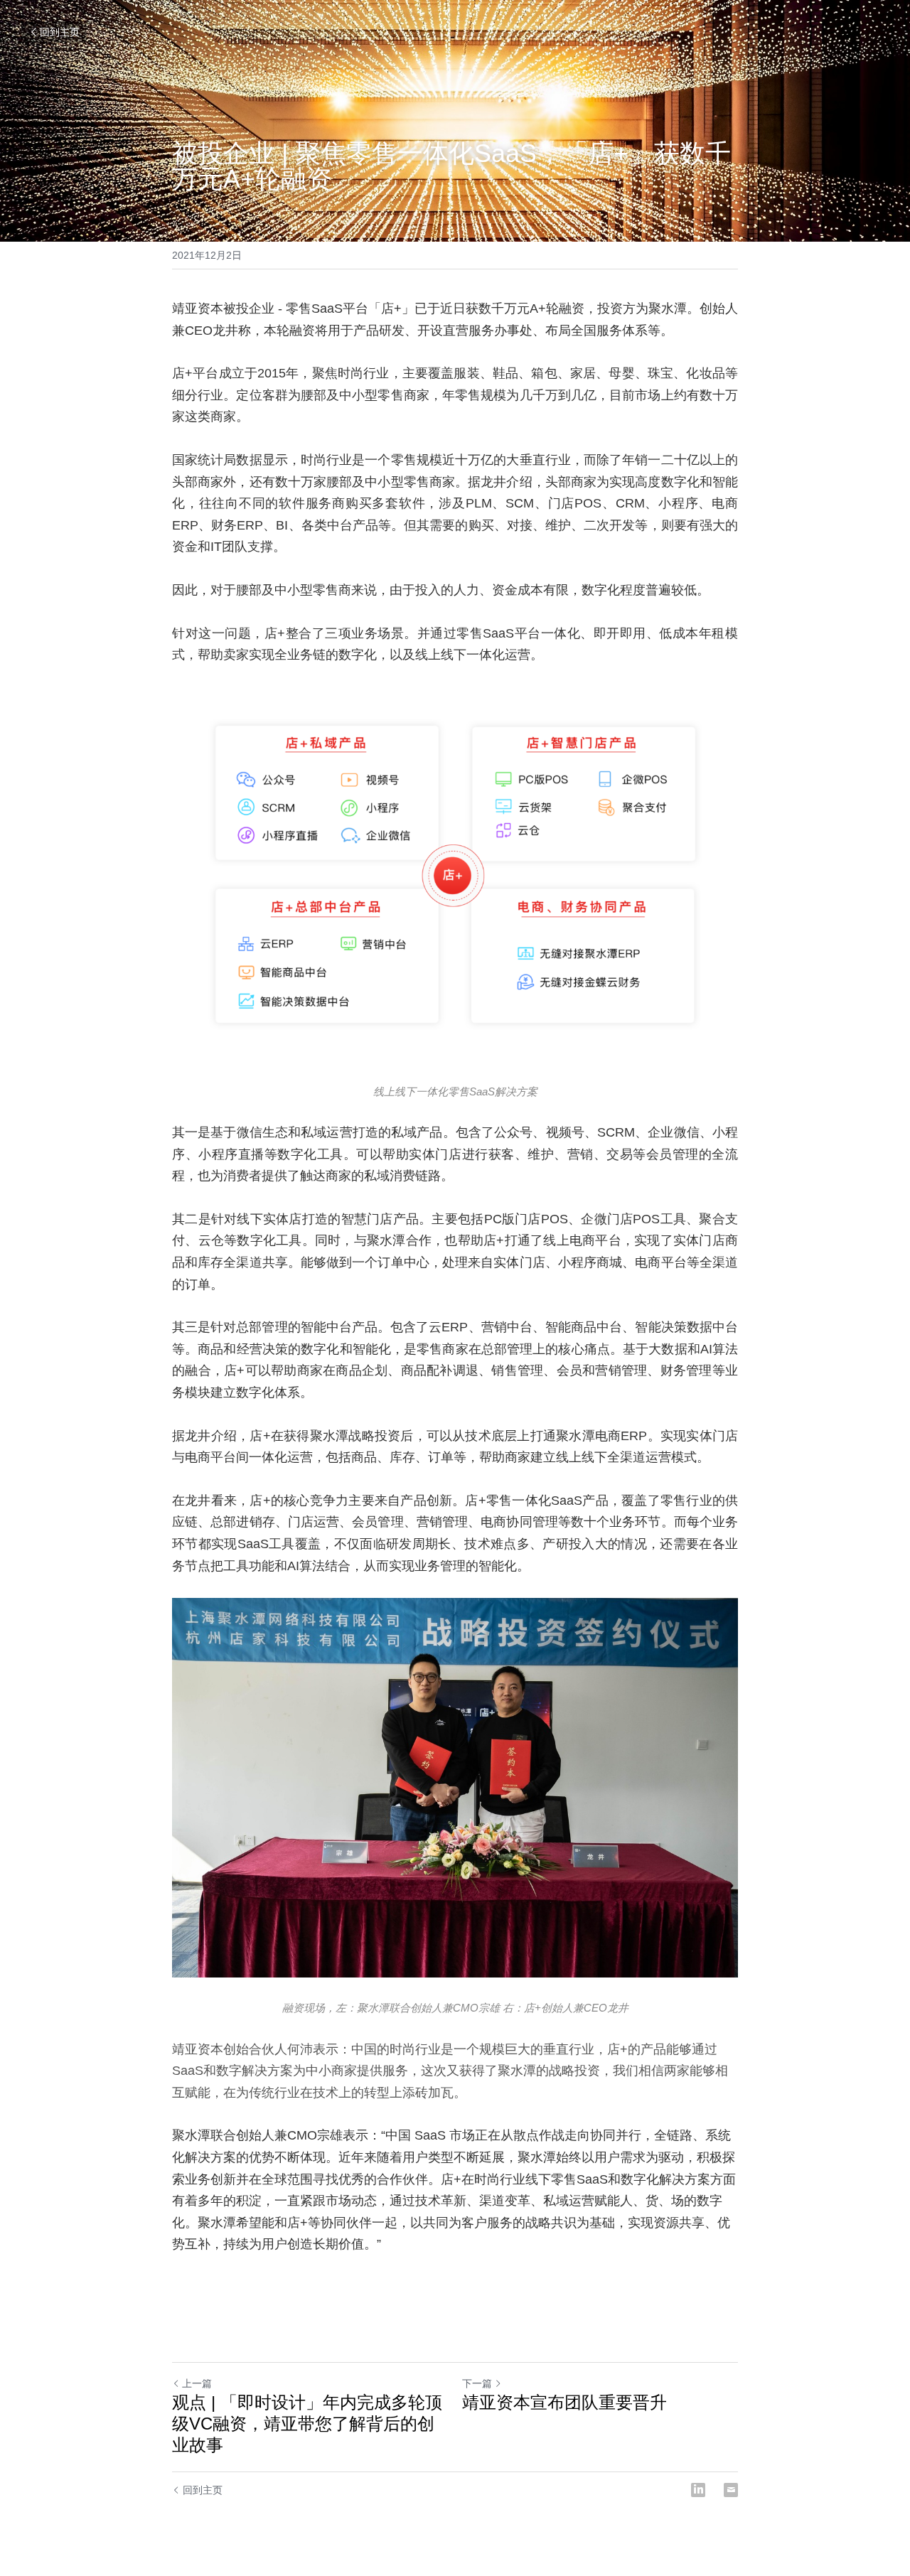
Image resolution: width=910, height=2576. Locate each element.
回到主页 (60, 32)
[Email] (731, 2490)
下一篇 (477, 2383)
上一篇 (197, 2383)
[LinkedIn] (698, 2490)
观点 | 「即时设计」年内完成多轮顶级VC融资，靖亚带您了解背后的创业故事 (307, 2424)
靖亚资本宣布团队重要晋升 (564, 2402)
